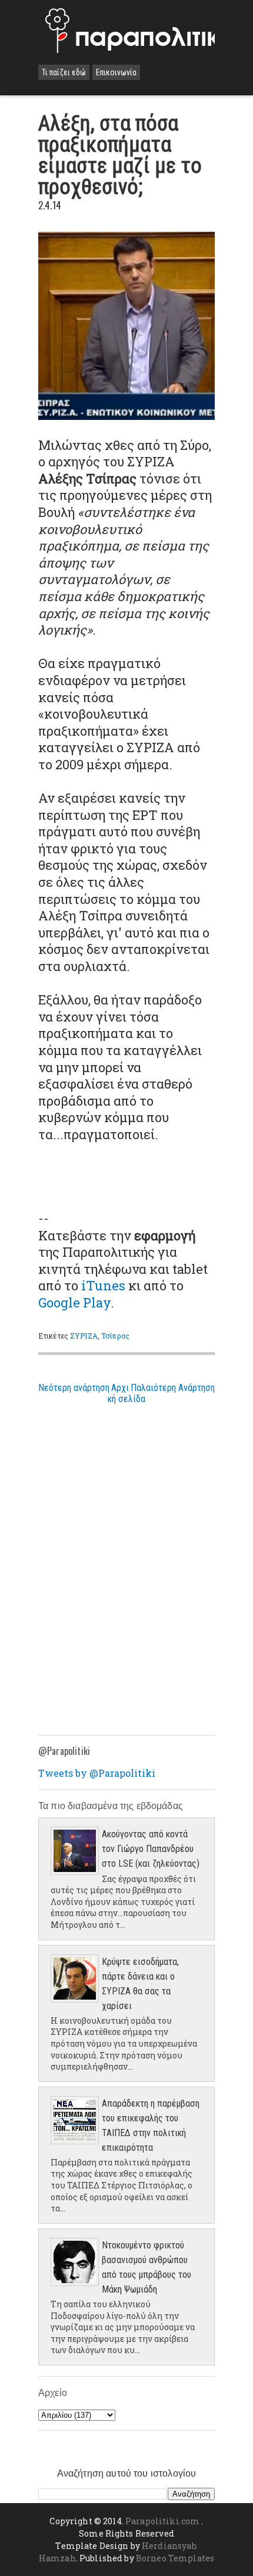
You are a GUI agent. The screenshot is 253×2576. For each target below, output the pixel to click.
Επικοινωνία (116, 72)
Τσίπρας (115, 1336)
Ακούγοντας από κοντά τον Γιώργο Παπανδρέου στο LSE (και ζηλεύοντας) (151, 1849)
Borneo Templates (175, 2558)
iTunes (103, 1285)
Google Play (74, 1302)
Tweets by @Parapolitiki (97, 1773)
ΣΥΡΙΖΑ (84, 1336)
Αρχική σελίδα (126, 1393)
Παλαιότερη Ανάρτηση (173, 1388)
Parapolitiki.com (162, 2521)
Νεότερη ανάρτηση (74, 1388)
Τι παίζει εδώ (64, 72)
